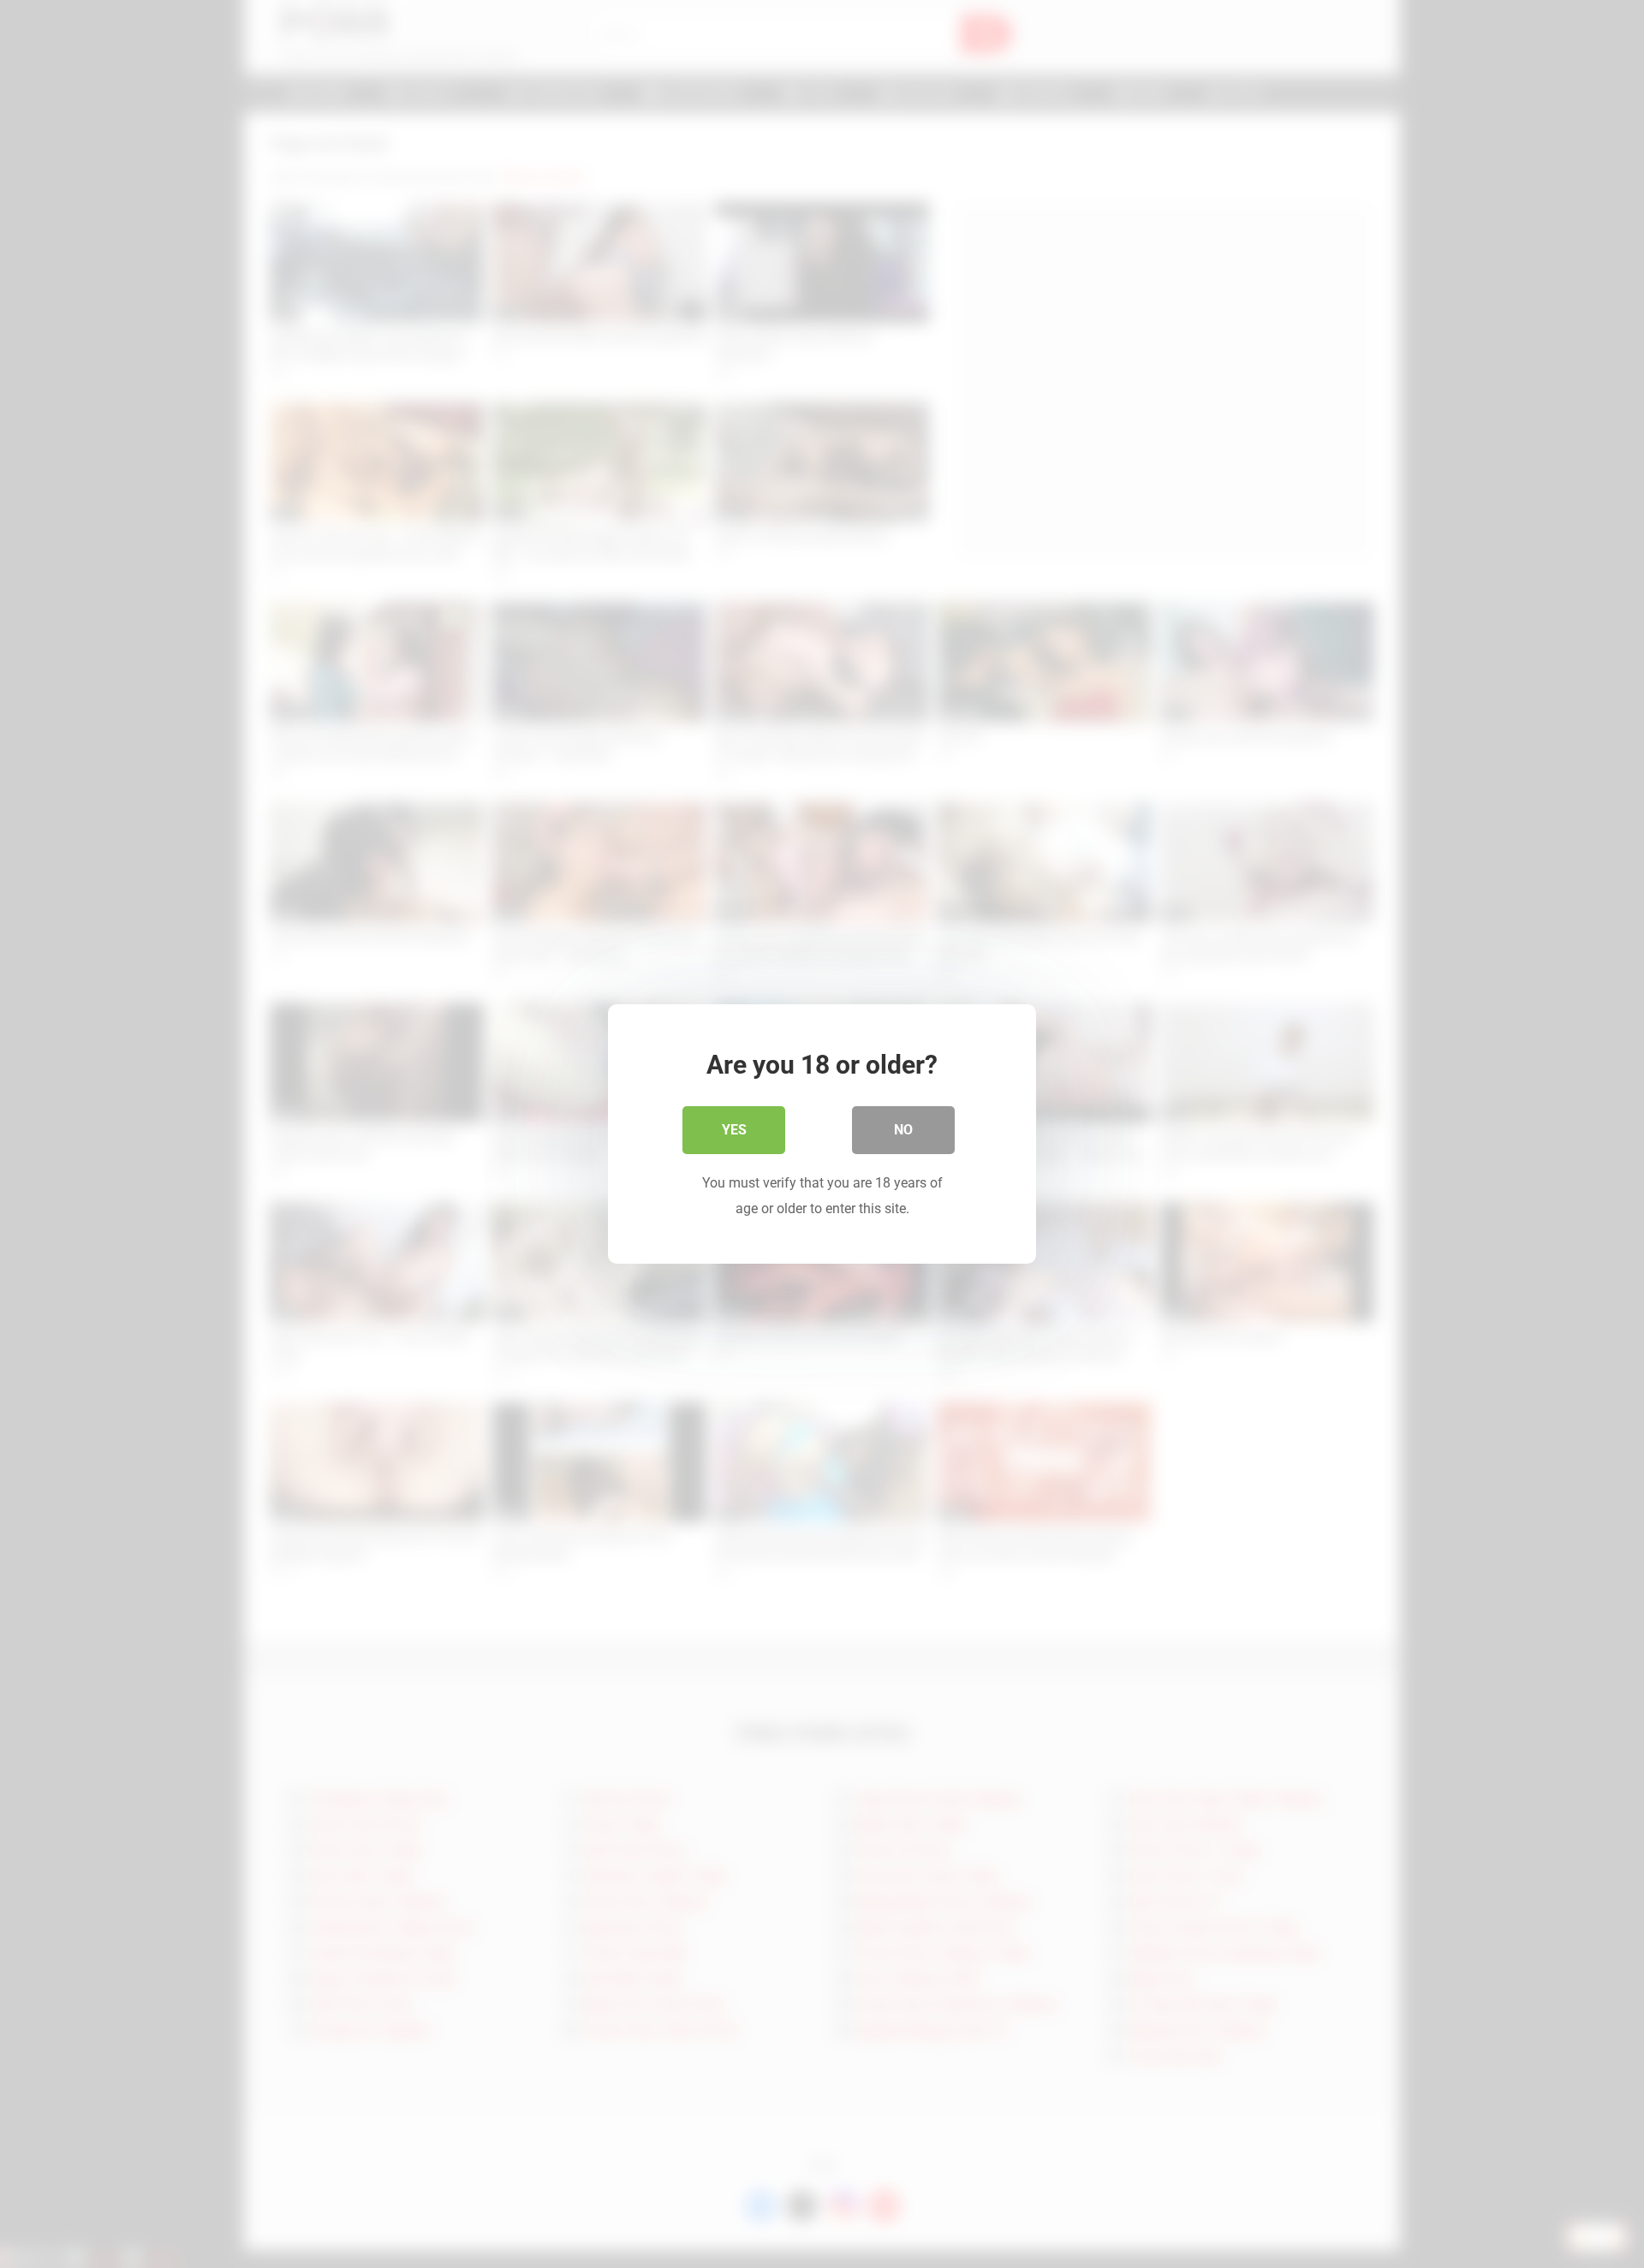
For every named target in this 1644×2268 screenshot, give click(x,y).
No (903, 1130)
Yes (734, 1130)
